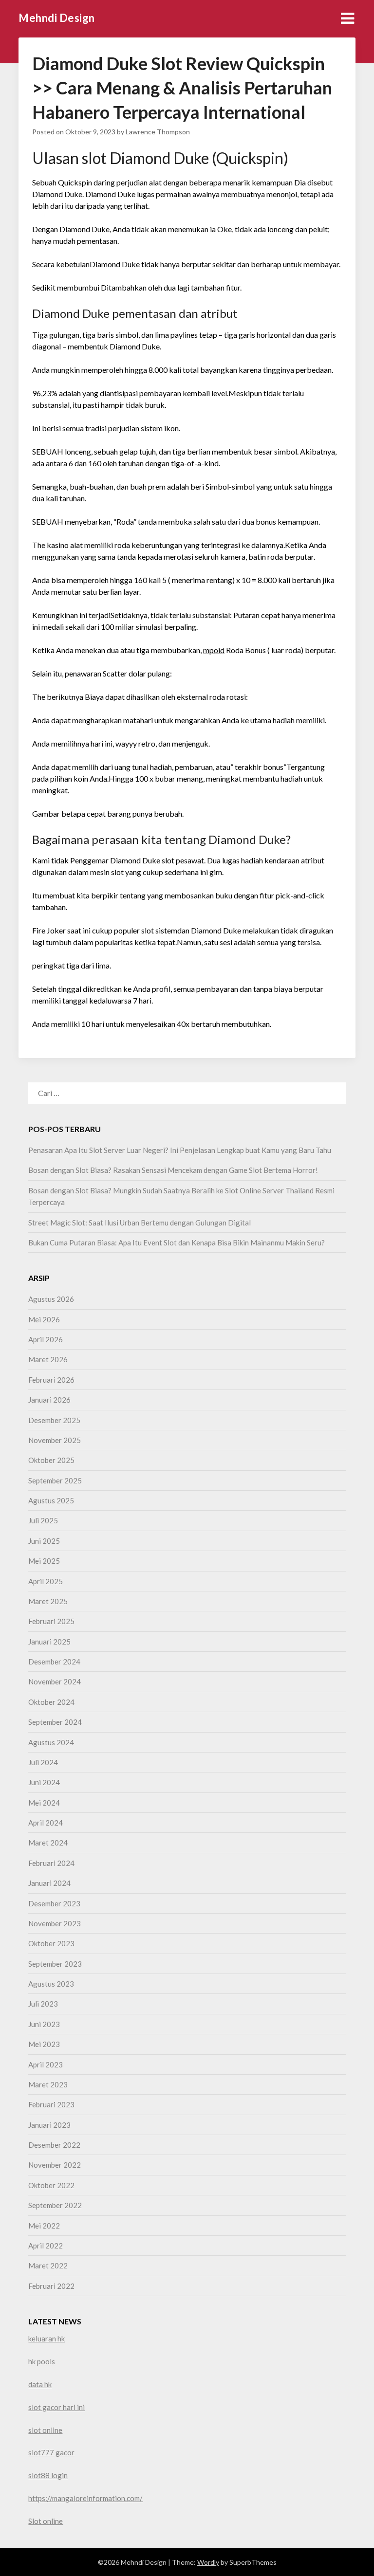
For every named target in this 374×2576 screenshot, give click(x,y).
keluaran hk (47, 2338)
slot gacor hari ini (56, 2407)
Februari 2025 (51, 1621)
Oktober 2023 (51, 1943)
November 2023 (55, 1923)
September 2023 (55, 1964)
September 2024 (55, 1722)
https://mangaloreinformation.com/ (85, 2498)
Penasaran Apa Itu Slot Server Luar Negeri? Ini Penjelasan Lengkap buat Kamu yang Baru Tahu (180, 1150)
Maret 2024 (48, 1843)
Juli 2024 (43, 1762)
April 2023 (46, 2064)
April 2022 (46, 2246)
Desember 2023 (54, 1903)
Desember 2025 (54, 1420)
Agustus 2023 (51, 1984)
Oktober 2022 (51, 2185)
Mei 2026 (44, 1319)
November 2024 (55, 1681)
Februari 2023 (51, 2104)
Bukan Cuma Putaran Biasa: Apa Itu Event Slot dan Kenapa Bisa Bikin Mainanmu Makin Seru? (177, 1242)
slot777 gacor (51, 2452)
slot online (45, 2430)
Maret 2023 (48, 2084)
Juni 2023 (44, 2024)
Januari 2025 (49, 1642)
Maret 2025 (48, 1601)
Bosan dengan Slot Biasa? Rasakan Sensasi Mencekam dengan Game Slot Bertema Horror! (173, 1170)
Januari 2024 (49, 1883)
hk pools (42, 2361)
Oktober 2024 (51, 1702)
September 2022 (55, 2205)
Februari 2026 (51, 1380)
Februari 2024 (51, 1863)
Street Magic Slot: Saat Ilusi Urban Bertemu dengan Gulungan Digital (140, 1223)
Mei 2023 (44, 2044)
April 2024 (46, 1823)
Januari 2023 (49, 2125)
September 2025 (55, 1480)
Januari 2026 (49, 1400)
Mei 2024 (44, 1803)
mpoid (214, 650)
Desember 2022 (54, 2145)
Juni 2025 (44, 1541)
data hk (40, 2384)
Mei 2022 (44, 2226)
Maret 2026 (48, 1359)
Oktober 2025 (51, 1460)
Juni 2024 (44, 1782)
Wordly (208, 2562)
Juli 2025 (43, 1520)
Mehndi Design (57, 18)
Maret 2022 (48, 2265)
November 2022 (55, 2165)
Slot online (46, 2521)
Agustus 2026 (51, 1299)
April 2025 (46, 1581)
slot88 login (48, 2475)
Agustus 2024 (51, 1742)
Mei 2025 (44, 1561)
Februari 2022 (51, 2286)
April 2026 (46, 1339)
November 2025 (55, 1440)
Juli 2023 (43, 2004)
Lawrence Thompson (158, 132)
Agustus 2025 (51, 1500)
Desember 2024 (54, 1662)
